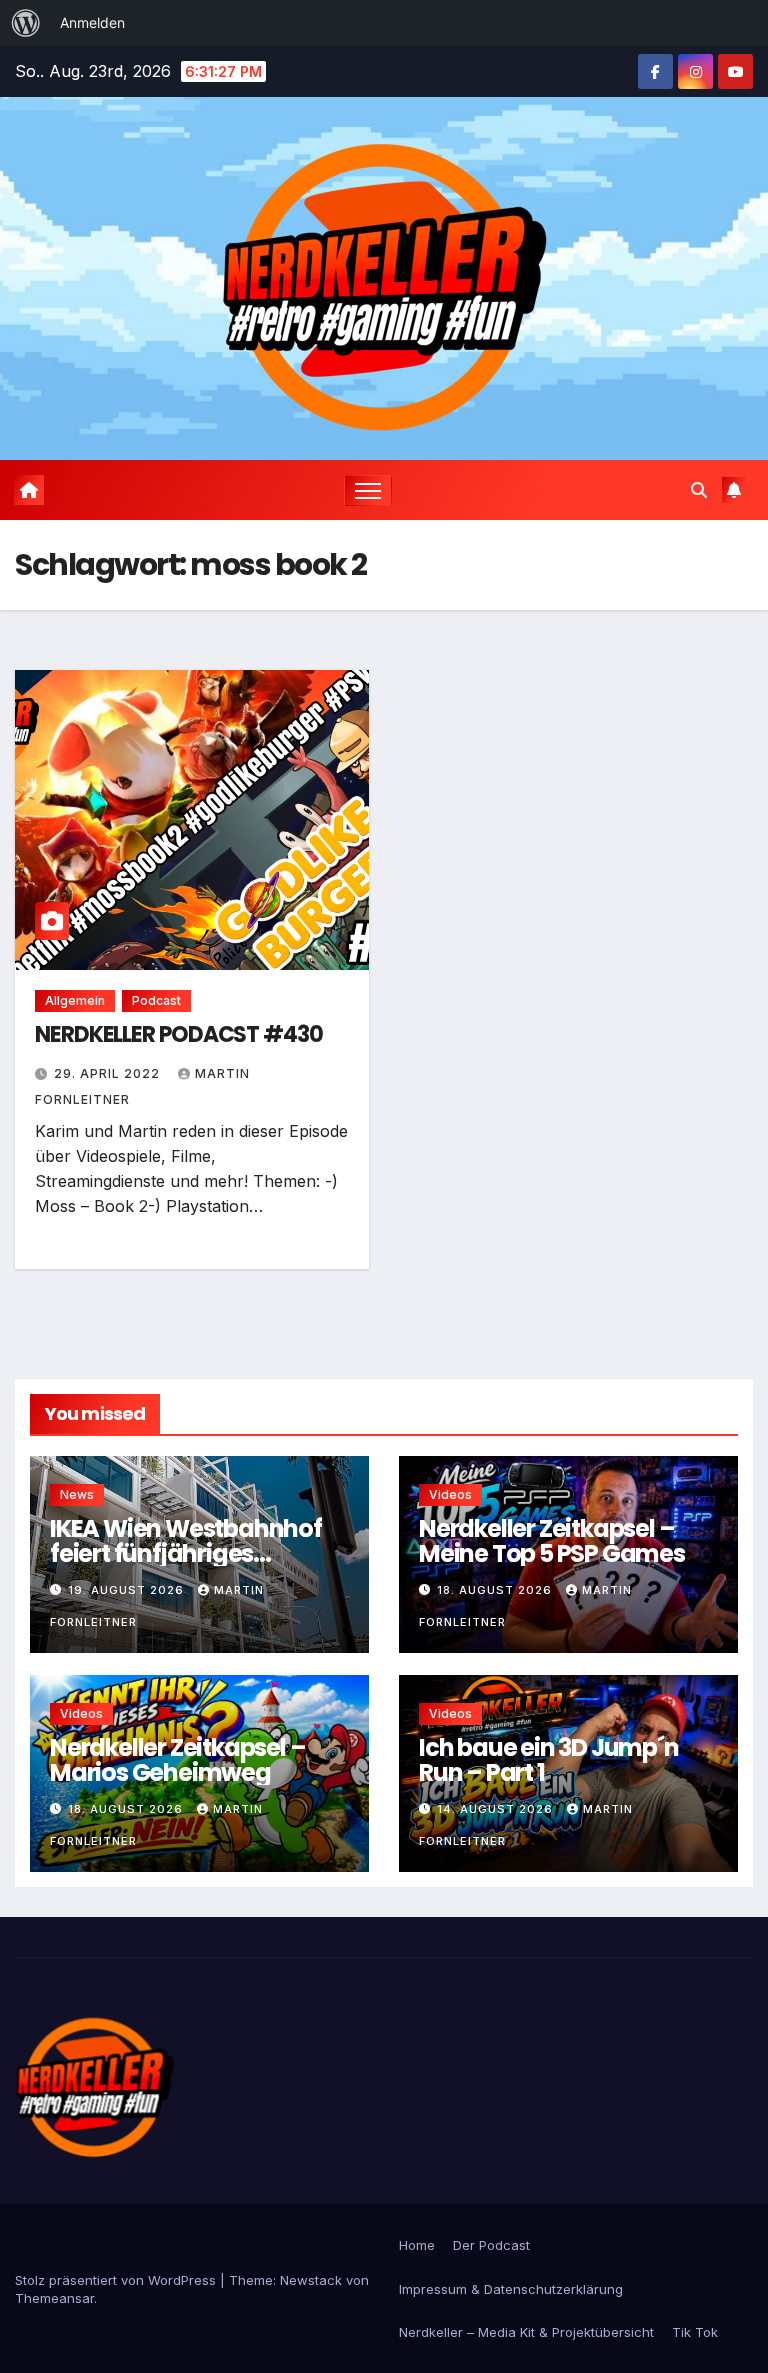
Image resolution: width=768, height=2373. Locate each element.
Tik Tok (695, 2332)
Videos (450, 1494)
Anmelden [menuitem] (92, 22)
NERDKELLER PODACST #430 (179, 1034)
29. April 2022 (109, 1073)
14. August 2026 (497, 1809)
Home (417, 2245)
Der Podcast (491, 2245)
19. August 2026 (128, 1590)
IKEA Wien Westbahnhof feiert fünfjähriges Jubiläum (186, 1553)
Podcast (156, 1000)
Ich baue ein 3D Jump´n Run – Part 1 (549, 1760)
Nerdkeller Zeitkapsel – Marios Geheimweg (177, 1760)
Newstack (311, 2280)
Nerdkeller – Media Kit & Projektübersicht (526, 2332)
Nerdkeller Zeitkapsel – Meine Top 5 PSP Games (552, 1541)
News (77, 1494)
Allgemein (75, 1000)
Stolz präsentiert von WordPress (117, 2280)
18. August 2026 (496, 1590)
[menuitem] (26, 23)
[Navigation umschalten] (368, 490)
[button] (699, 490)
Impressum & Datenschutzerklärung (511, 2289)
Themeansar (54, 2298)
